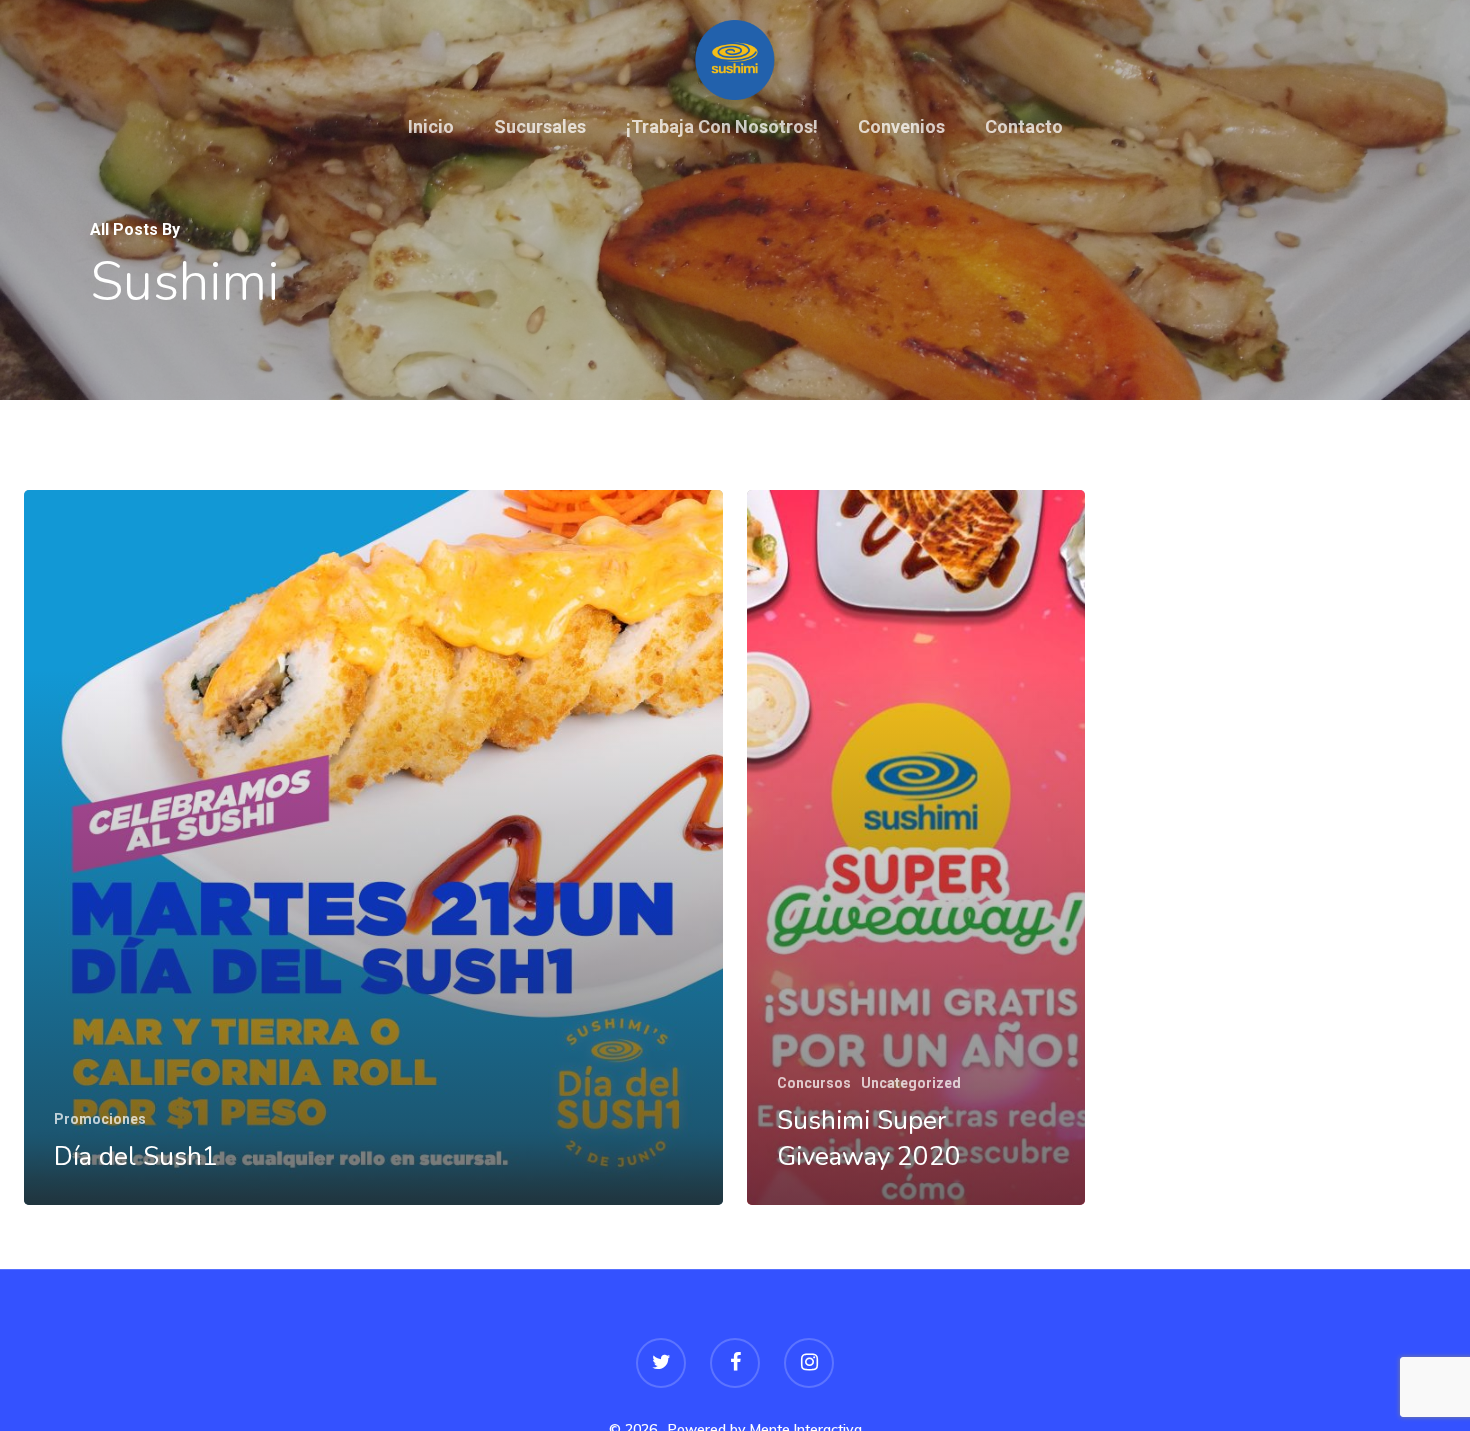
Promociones (100, 1119)
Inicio (431, 128)
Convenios (901, 128)
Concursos (814, 1083)
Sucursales (540, 128)
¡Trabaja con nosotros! (722, 128)
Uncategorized (911, 1083)
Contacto (1024, 128)
